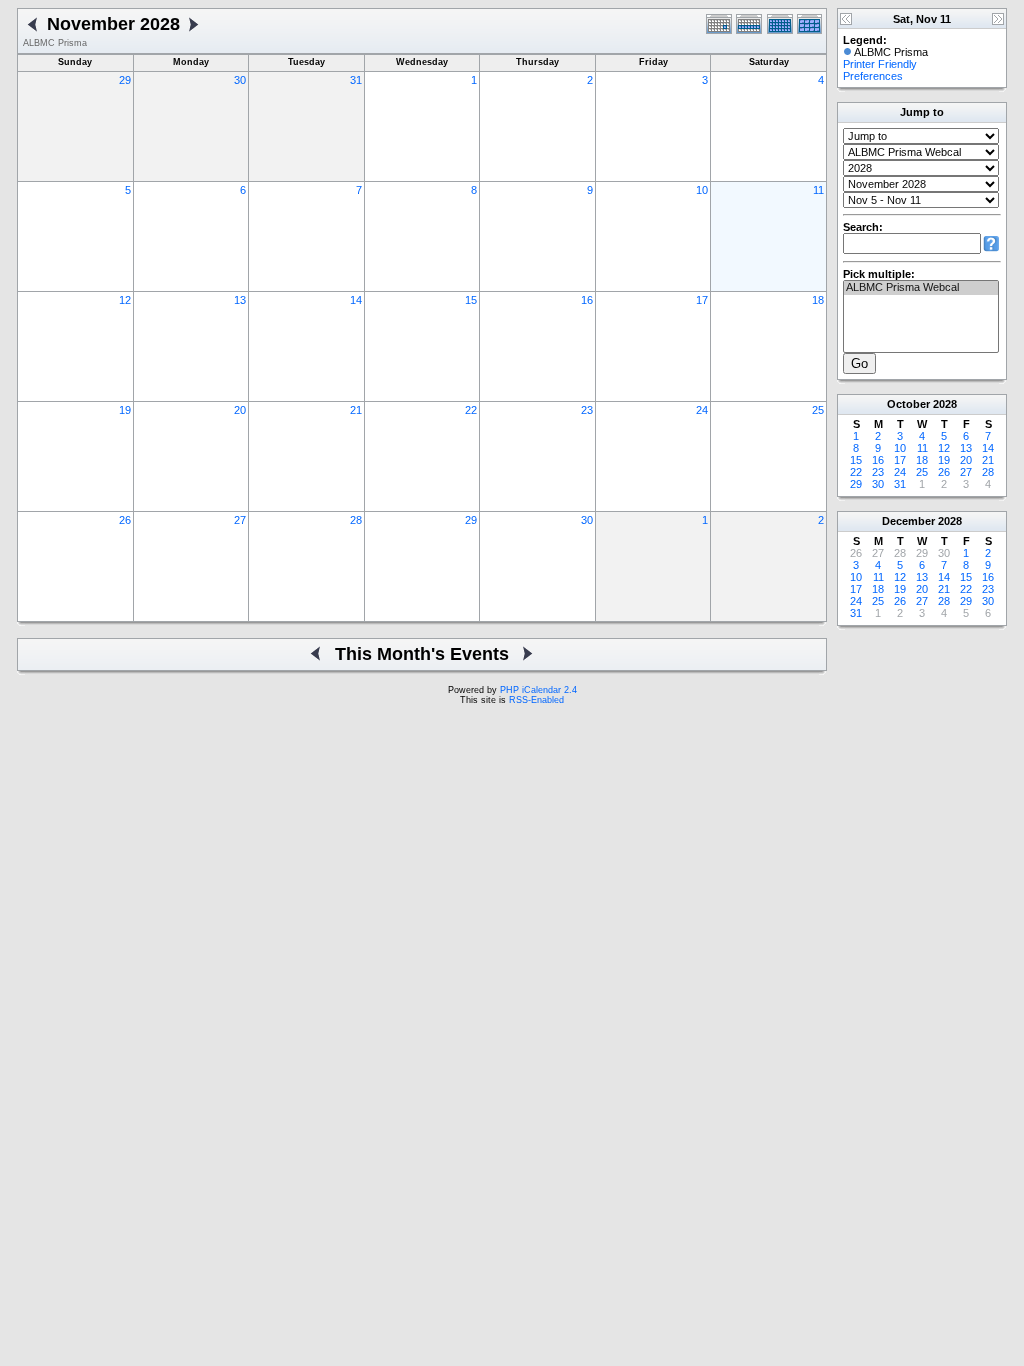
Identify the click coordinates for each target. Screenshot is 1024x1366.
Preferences (873, 76)
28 (356, 520)
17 (702, 300)
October (908, 404)
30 (240, 80)
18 (818, 300)
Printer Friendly (880, 64)
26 (125, 520)
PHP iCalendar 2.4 (538, 690)
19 (125, 410)
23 (587, 410)
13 (240, 300)
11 (818, 190)
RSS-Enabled (536, 700)
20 (240, 410)
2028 (945, 404)
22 (471, 410)
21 (356, 410)
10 (702, 190)
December (908, 521)
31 (356, 80)
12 (125, 300)
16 (587, 300)
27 (240, 520)
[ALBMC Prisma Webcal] (921, 288)
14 (356, 300)
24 (702, 410)
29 (125, 80)
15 (471, 300)
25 (818, 410)
